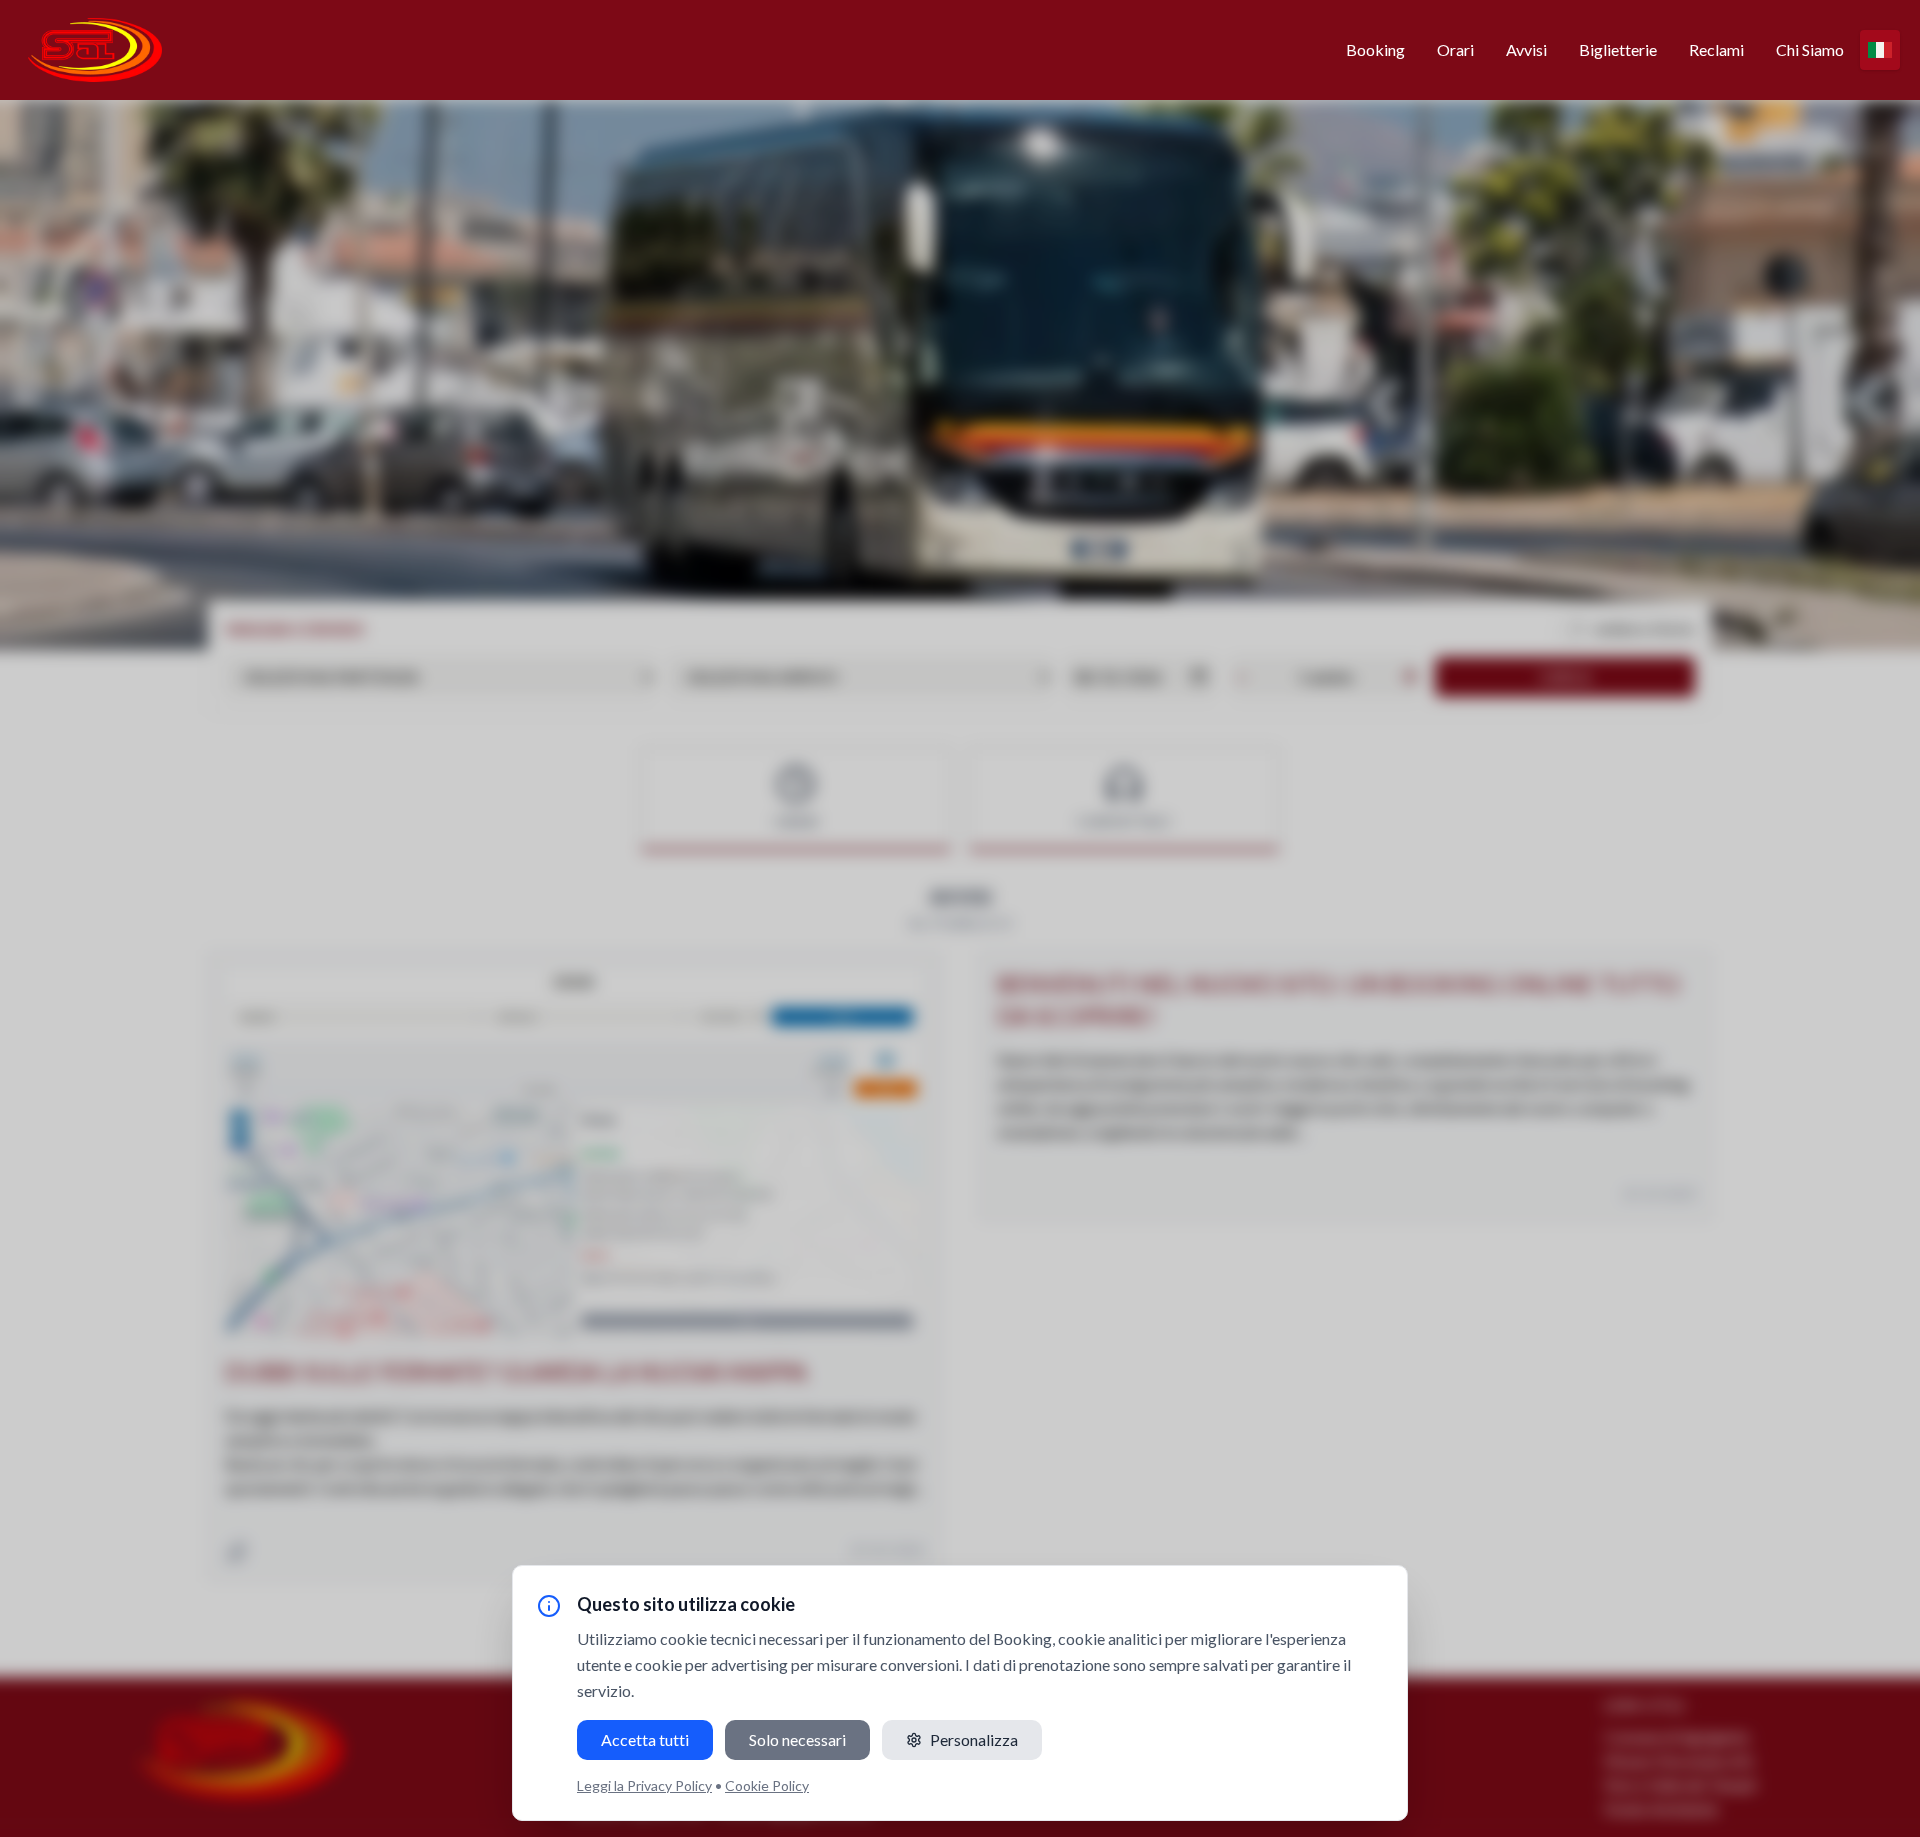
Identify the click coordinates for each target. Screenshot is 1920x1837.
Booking (1375, 49)
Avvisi (1526, 49)
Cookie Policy (767, 1785)
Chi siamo (1810, 49)
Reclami (1716, 49)
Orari (1455, 49)
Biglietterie (1618, 49)
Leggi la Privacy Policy (644, 1785)
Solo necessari (797, 1739)
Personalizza (974, 1739)
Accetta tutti (645, 1739)
